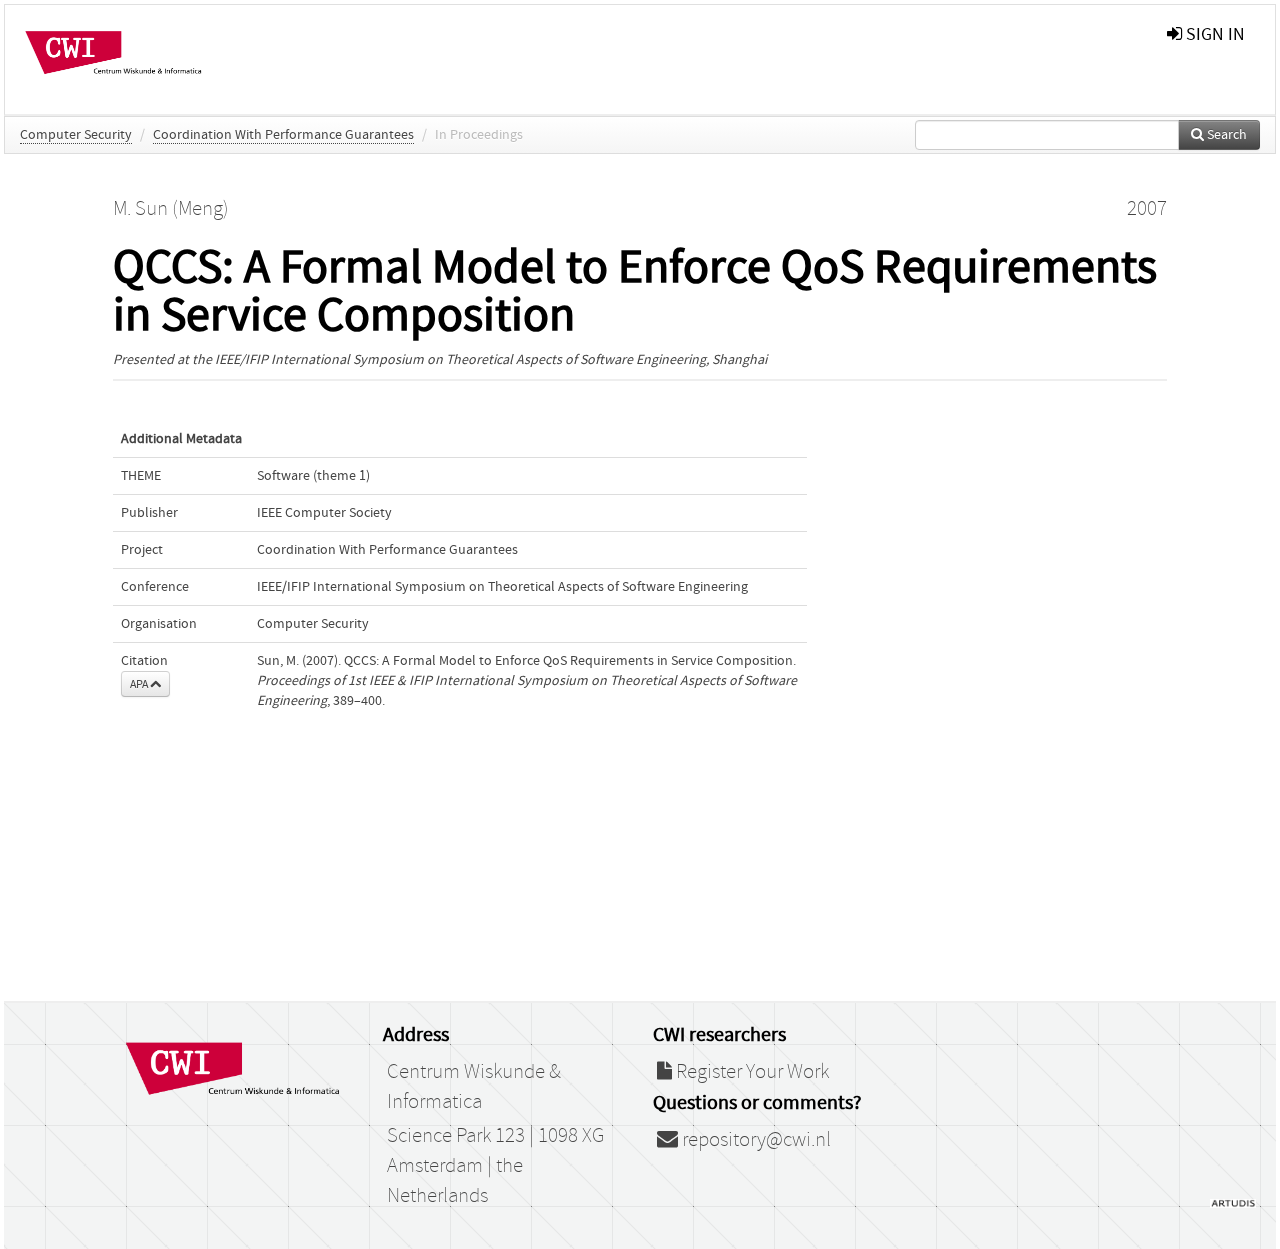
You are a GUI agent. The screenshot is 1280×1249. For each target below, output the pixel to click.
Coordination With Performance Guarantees (283, 135)
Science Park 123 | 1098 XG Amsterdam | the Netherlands (495, 1166)
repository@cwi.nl (754, 1140)
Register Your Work (750, 1072)
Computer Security (76, 135)
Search (1225, 135)
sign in (1213, 34)
